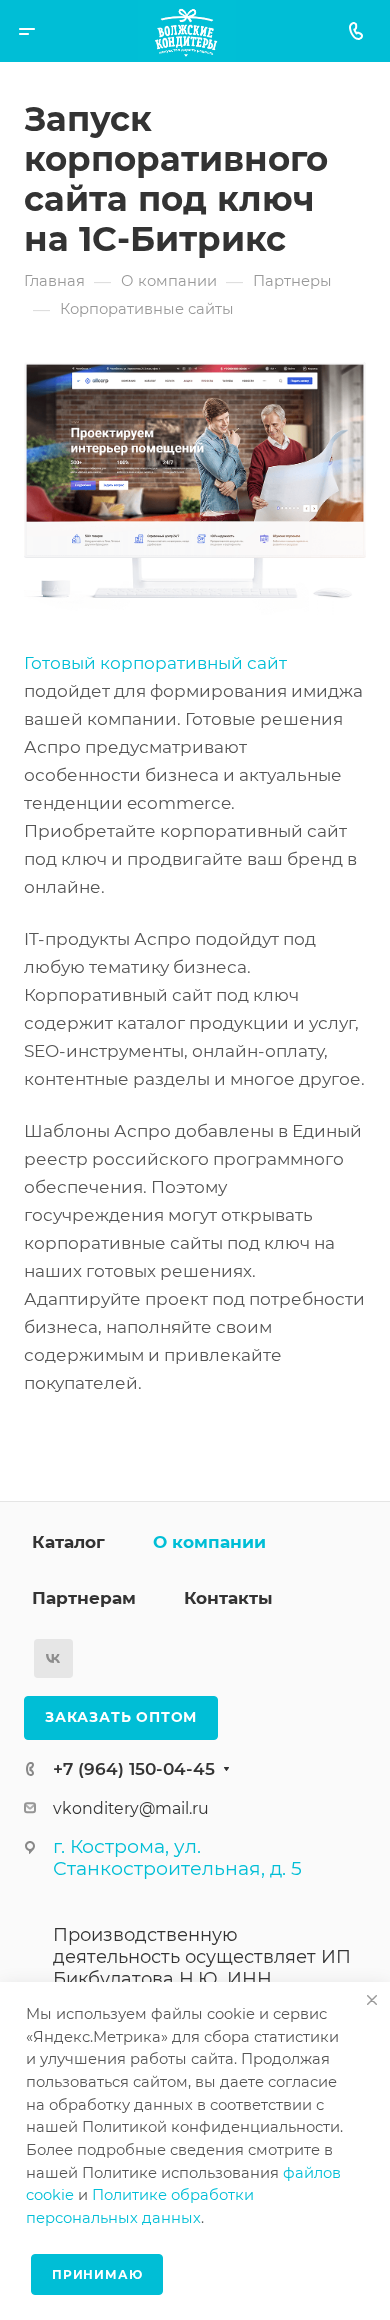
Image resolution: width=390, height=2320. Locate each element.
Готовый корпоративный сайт (155, 663)
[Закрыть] (372, 2000)
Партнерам (84, 1598)
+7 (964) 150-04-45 (134, 1769)
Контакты (228, 1598)
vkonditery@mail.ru (131, 1808)
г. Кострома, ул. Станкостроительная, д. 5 (177, 1857)
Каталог (68, 1542)
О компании (209, 1542)
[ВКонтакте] (53, 1658)
